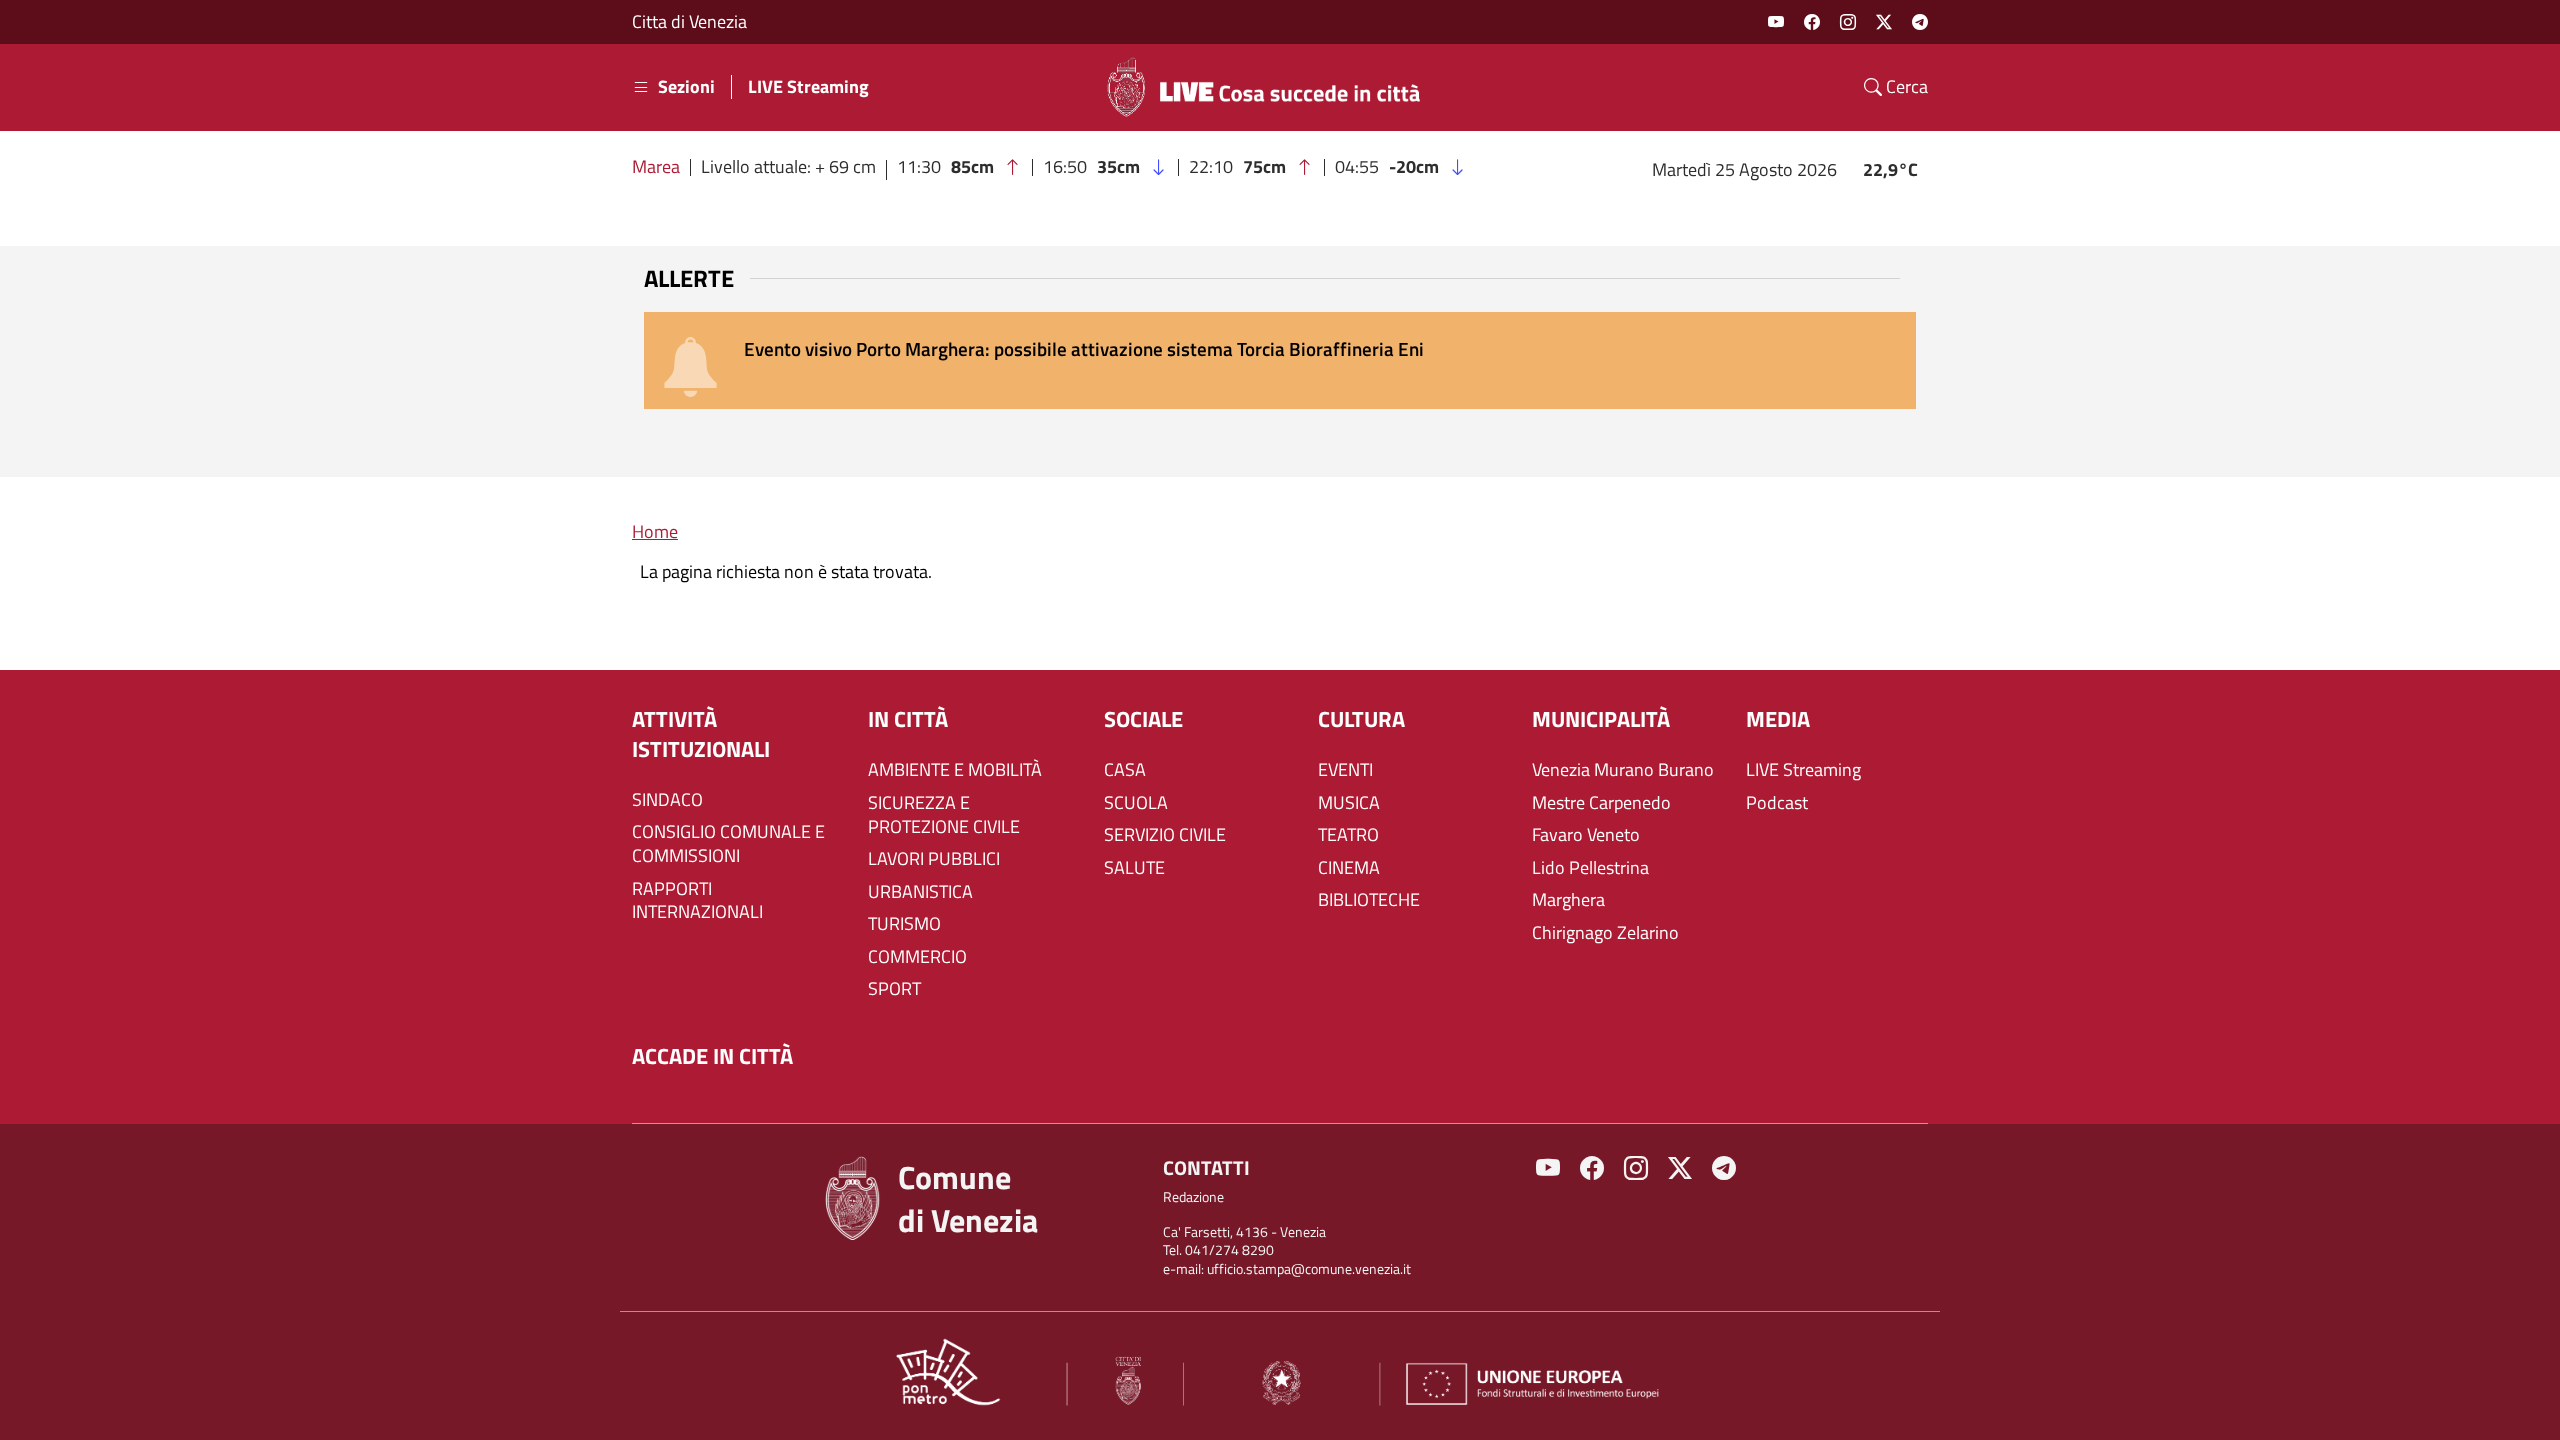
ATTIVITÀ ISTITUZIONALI (701, 734)
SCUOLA (1136, 803)
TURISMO (904, 924)
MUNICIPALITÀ (1601, 719)
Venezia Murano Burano (1623, 770)
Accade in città (712, 1056)
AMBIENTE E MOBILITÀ (955, 770)
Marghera (1568, 900)
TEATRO (1348, 835)
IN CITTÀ (908, 719)
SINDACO (667, 800)
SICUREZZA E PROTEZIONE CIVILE (944, 815)
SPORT (894, 989)
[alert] (1280, 360)
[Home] (1272, 87)
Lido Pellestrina (1590, 868)
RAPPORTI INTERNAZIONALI (697, 901)
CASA (1125, 770)
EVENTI (1345, 770)
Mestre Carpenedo (1601, 803)
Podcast (1777, 803)
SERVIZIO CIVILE (1165, 835)
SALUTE (1134, 868)
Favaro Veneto (1586, 835)
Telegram (1920, 22)
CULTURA (1361, 719)
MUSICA (1349, 803)
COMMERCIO (917, 957)
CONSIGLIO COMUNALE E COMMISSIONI (728, 844)
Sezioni (686, 87)
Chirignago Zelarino (1605, 933)
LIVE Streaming (808, 87)
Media (1778, 719)
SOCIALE (1143, 719)
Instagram (1848, 22)
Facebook (1812, 22)
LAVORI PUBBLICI (934, 859)
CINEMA (1349, 868)
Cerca (1905, 87)
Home (655, 531)
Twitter (1884, 22)
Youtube (1776, 22)
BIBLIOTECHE (1369, 900)
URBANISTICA (920, 892)
